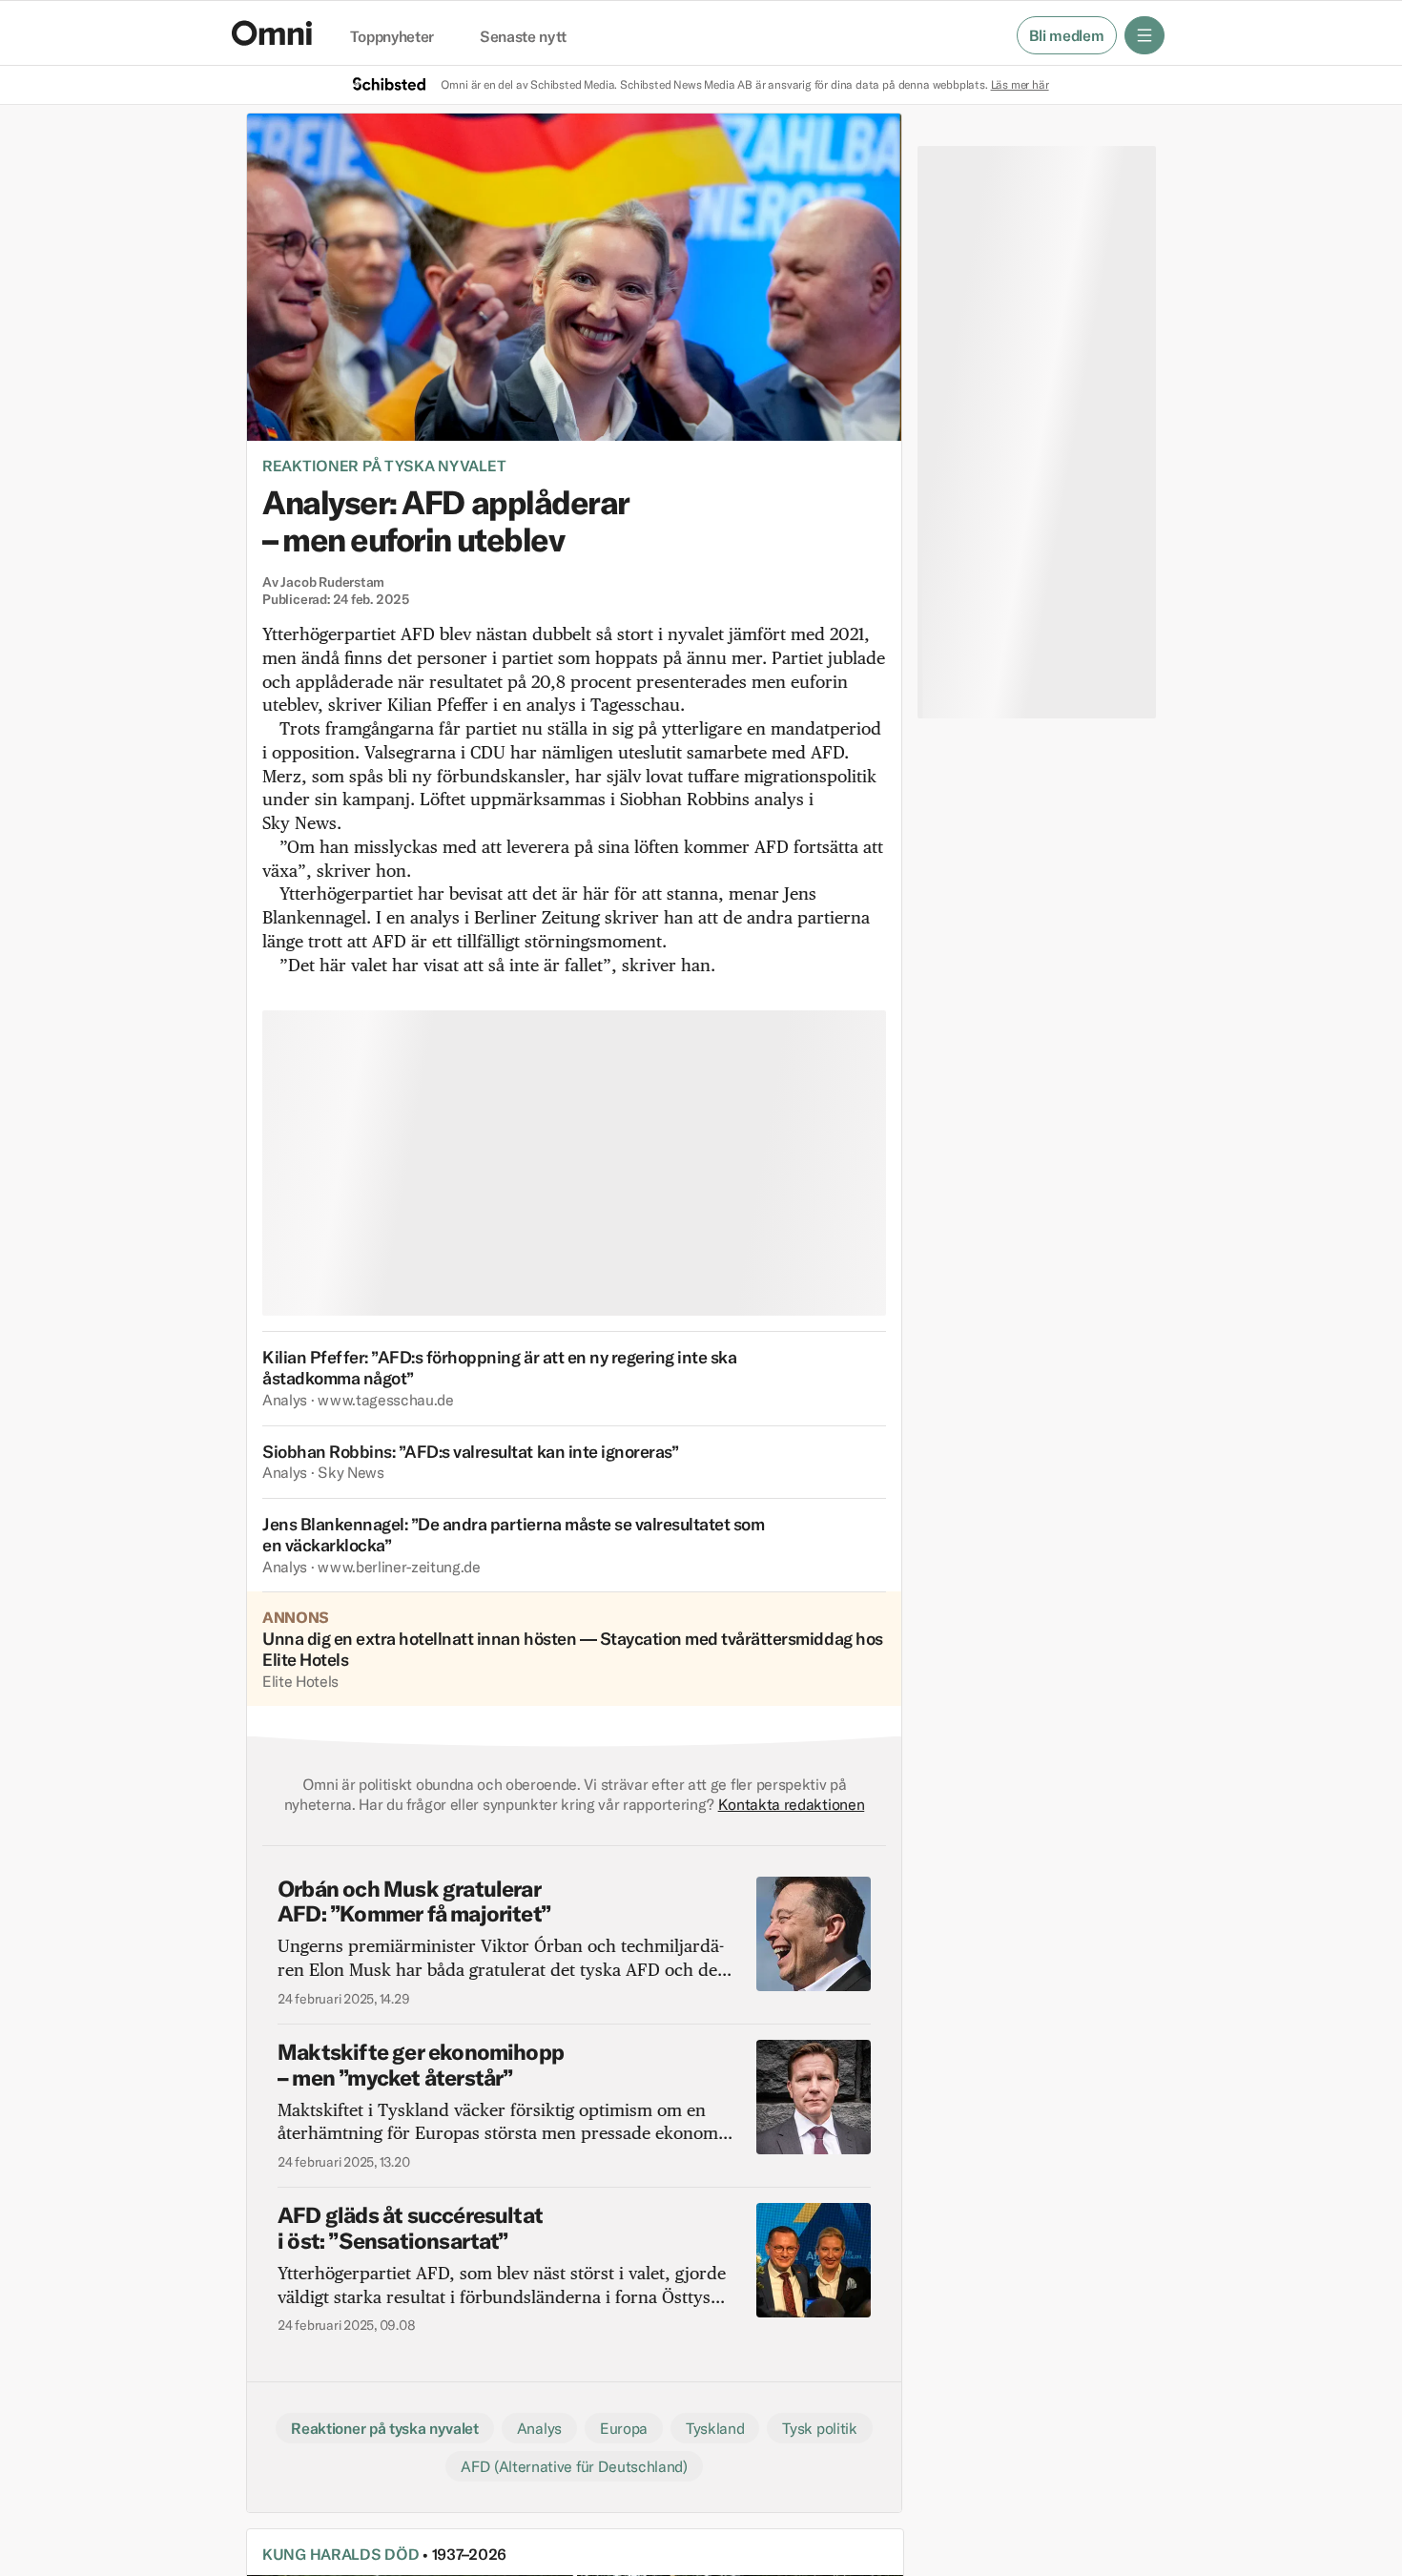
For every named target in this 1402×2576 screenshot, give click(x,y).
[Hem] (272, 33)
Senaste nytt (523, 37)
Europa (624, 2428)
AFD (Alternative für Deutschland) (574, 2466)
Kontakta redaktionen (792, 1804)
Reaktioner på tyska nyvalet (384, 466)
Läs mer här (1020, 84)
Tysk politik (819, 2428)
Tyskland (715, 2428)
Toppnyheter (392, 37)
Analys (539, 2428)
